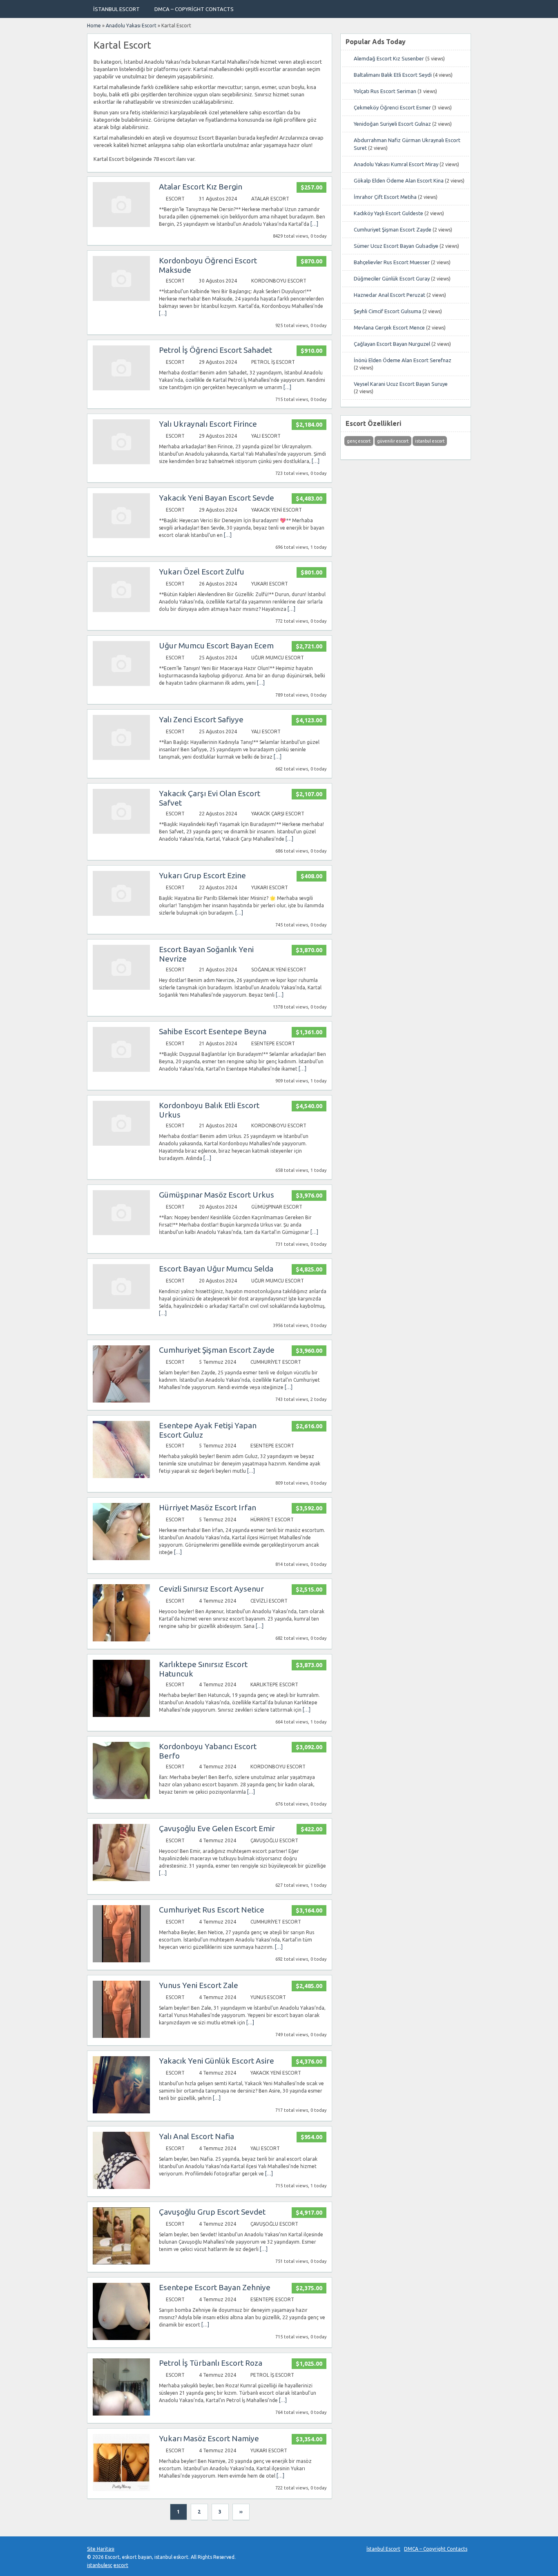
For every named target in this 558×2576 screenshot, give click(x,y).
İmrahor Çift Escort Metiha (385, 197)
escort (121, 2565)
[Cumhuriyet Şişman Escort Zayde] (121, 1401)
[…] (314, 224)
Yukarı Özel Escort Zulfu (202, 572)
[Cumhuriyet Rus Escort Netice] (121, 1960)
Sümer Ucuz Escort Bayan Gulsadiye (396, 246)
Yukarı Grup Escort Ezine (202, 875)
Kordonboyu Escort (279, 281)
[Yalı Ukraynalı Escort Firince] (121, 462)
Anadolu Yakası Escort (131, 26)
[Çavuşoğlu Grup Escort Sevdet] (121, 2263)
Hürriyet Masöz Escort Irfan (208, 1507)
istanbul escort (430, 441)
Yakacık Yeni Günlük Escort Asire (217, 2061)
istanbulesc (100, 2565)
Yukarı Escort (270, 584)
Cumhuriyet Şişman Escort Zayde (217, 1350)
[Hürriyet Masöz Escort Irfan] (121, 1558)
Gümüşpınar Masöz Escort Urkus (217, 1195)
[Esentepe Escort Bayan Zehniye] (121, 2338)
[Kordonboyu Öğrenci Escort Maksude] (121, 299)
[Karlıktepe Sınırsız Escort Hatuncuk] (121, 1715)
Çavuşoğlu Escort (274, 1840)
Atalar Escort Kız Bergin (201, 187)
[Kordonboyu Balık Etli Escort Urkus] (121, 1144)
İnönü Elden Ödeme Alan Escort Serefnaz (403, 360)
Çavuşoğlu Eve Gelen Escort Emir (217, 1828)
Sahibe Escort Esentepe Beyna (213, 1031)
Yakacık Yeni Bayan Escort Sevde (217, 498)
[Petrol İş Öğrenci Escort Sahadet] (121, 389)
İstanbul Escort (116, 9)
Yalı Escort (266, 436)
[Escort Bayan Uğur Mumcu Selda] (121, 1307)
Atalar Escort (270, 199)
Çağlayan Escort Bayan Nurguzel (392, 344)
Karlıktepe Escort (274, 1684)
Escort (175, 199)
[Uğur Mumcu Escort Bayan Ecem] (121, 684)
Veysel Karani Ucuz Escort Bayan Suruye (401, 384)
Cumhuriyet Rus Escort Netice (212, 1910)
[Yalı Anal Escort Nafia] (121, 2187)
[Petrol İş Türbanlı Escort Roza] (121, 2414)
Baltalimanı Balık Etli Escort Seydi (393, 75)
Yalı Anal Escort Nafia (196, 2136)
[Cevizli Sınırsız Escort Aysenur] (121, 1640)
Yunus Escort (268, 1997)
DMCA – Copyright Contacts (194, 9)
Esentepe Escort (273, 1043)
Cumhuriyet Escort (276, 1362)
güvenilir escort (393, 441)
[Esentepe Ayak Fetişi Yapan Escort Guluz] (121, 1476)
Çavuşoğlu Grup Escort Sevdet (212, 2212)
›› (241, 2512)
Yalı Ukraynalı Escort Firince (208, 424)
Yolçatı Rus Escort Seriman (385, 91)
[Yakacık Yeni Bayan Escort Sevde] (121, 536)
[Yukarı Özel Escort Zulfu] (121, 610)
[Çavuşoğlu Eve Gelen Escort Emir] (121, 1879)
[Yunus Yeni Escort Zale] (121, 2036)
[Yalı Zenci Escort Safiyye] (121, 758)
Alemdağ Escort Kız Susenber (389, 58)
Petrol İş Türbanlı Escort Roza (211, 2363)
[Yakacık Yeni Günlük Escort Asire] (121, 2112)
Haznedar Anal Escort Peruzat (389, 295)
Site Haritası (101, 2549)
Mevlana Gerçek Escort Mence (389, 327)
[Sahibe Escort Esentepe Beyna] (121, 1070)
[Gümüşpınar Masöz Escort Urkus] (121, 1233)
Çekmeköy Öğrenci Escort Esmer (392, 107)
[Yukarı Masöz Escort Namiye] (121, 2489)
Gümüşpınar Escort (277, 1207)
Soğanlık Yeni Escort (279, 970)
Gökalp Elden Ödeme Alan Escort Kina (399, 180)
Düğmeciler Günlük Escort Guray (392, 278)
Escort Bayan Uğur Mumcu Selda (216, 1269)
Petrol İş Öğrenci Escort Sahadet (215, 350)
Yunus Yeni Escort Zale (199, 1985)
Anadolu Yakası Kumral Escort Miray (396, 164)
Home (94, 26)
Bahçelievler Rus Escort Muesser (392, 262)
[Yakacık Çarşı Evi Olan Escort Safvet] (121, 832)
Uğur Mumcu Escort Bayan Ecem (216, 646)
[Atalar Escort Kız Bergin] (121, 225)
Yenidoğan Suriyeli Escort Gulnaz (392, 124)
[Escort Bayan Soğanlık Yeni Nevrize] (121, 988)
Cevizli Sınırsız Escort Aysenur (211, 1589)
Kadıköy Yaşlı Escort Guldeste (388, 213)
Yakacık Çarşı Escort (278, 814)
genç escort (359, 441)
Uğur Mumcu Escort (278, 658)
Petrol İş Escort (273, 362)
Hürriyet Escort (272, 1520)
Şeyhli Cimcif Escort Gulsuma (387, 311)
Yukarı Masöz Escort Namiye (209, 2438)
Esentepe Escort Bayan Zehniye (215, 2287)
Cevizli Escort (269, 1601)
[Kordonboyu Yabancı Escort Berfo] (121, 1797)
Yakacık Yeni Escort (277, 510)
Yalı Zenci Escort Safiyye (201, 719)
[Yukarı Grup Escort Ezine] (121, 914)
